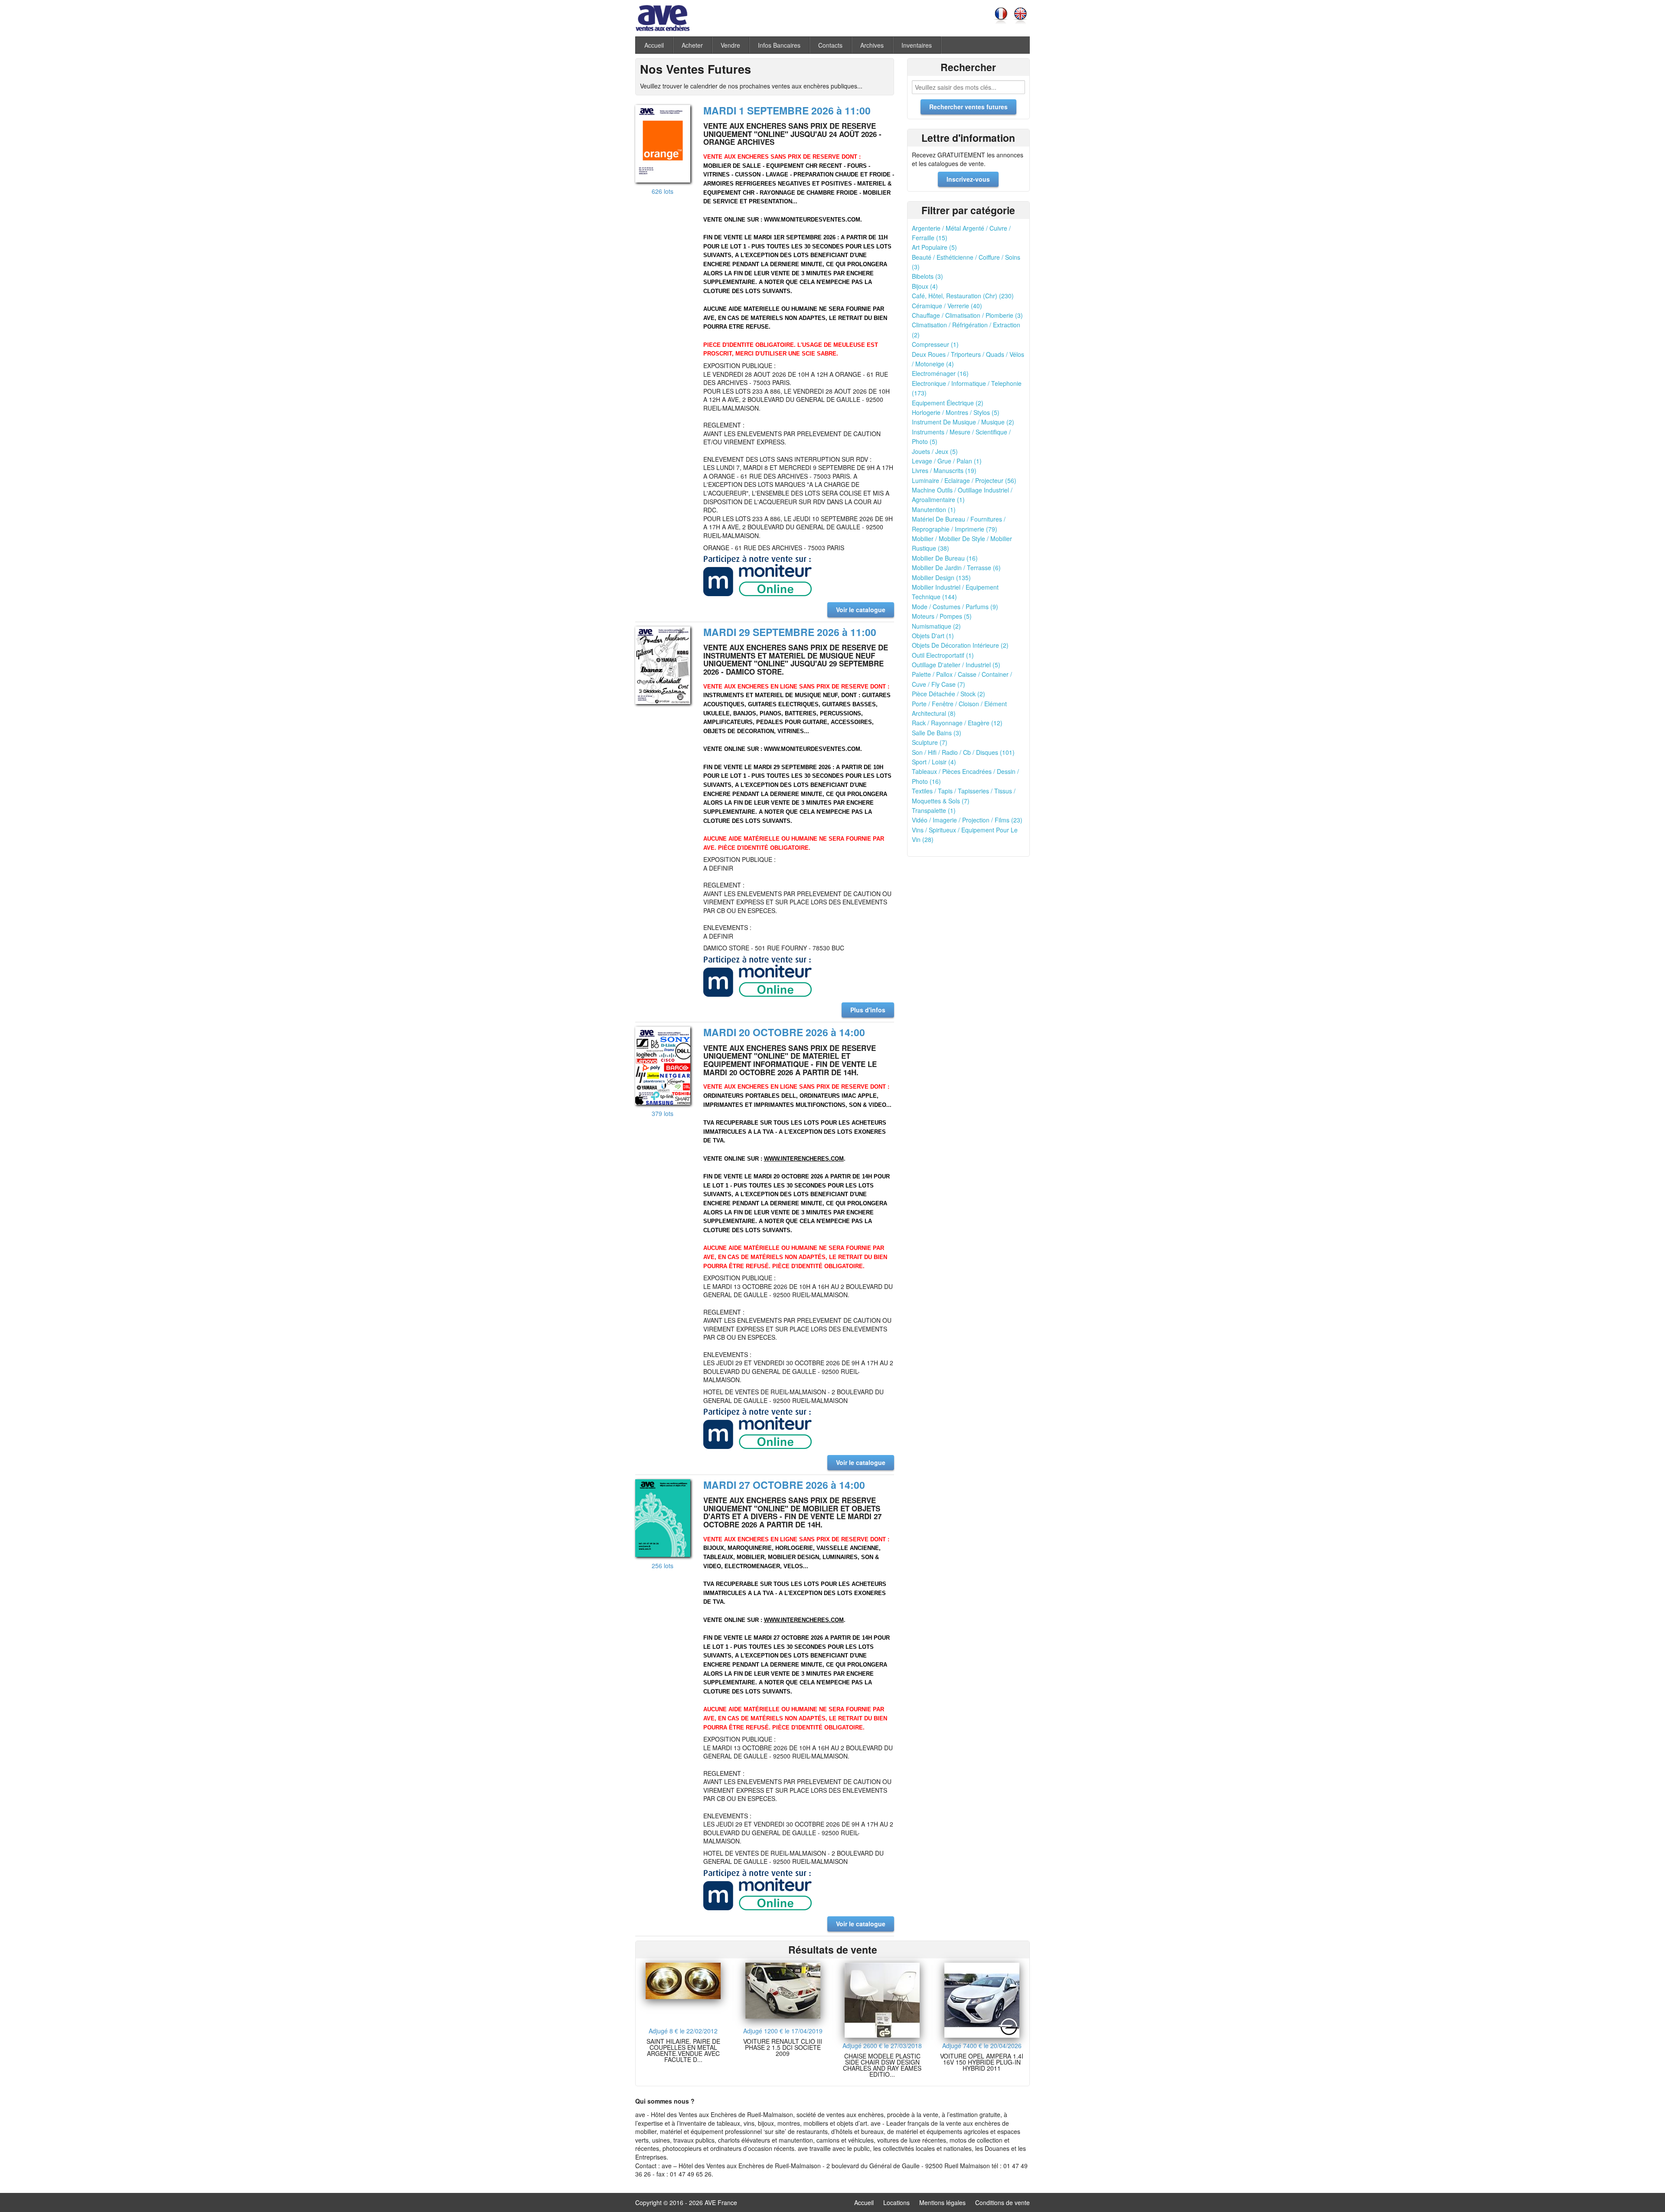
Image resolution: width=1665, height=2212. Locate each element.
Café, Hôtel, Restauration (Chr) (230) (963, 296)
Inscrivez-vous (968, 179)
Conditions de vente (1002, 2202)
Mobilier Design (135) (941, 577)
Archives (872, 45)
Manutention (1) (934, 509)
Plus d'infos (868, 1010)
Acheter (692, 45)
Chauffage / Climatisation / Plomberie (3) (967, 315)
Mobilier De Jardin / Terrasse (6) (956, 568)
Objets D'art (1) (933, 636)
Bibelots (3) (927, 276)
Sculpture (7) (930, 742)
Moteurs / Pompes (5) (942, 616)
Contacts (830, 45)
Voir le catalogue (861, 610)
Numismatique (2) (936, 626)
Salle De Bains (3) (937, 733)
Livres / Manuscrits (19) (944, 470)
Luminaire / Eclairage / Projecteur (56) (964, 480)
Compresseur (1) (935, 344)
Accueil (654, 45)
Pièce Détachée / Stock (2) (948, 694)
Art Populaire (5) (934, 247)
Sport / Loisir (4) (934, 762)
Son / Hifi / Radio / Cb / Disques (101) (963, 752)
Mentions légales (942, 2202)
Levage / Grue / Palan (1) (947, 461)
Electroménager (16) (940, 373)
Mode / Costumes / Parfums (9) (955, 607)
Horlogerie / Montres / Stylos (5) (956, 412)
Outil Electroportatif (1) (943, 655)
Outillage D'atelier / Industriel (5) (956, 665)
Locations (896, 2202)
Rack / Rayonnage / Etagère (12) (957, 723)
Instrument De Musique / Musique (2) (963, 422)
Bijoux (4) (925, 286)
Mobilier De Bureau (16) (945, 558)
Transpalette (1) (934, 810)
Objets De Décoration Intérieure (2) (960, 645)
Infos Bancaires (779, 45)
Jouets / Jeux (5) (935, 451)
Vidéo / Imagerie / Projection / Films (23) (967, 820)
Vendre (730, 45)
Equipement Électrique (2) (948, 403)
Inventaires (917, 45)
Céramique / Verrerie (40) (947, 306)
